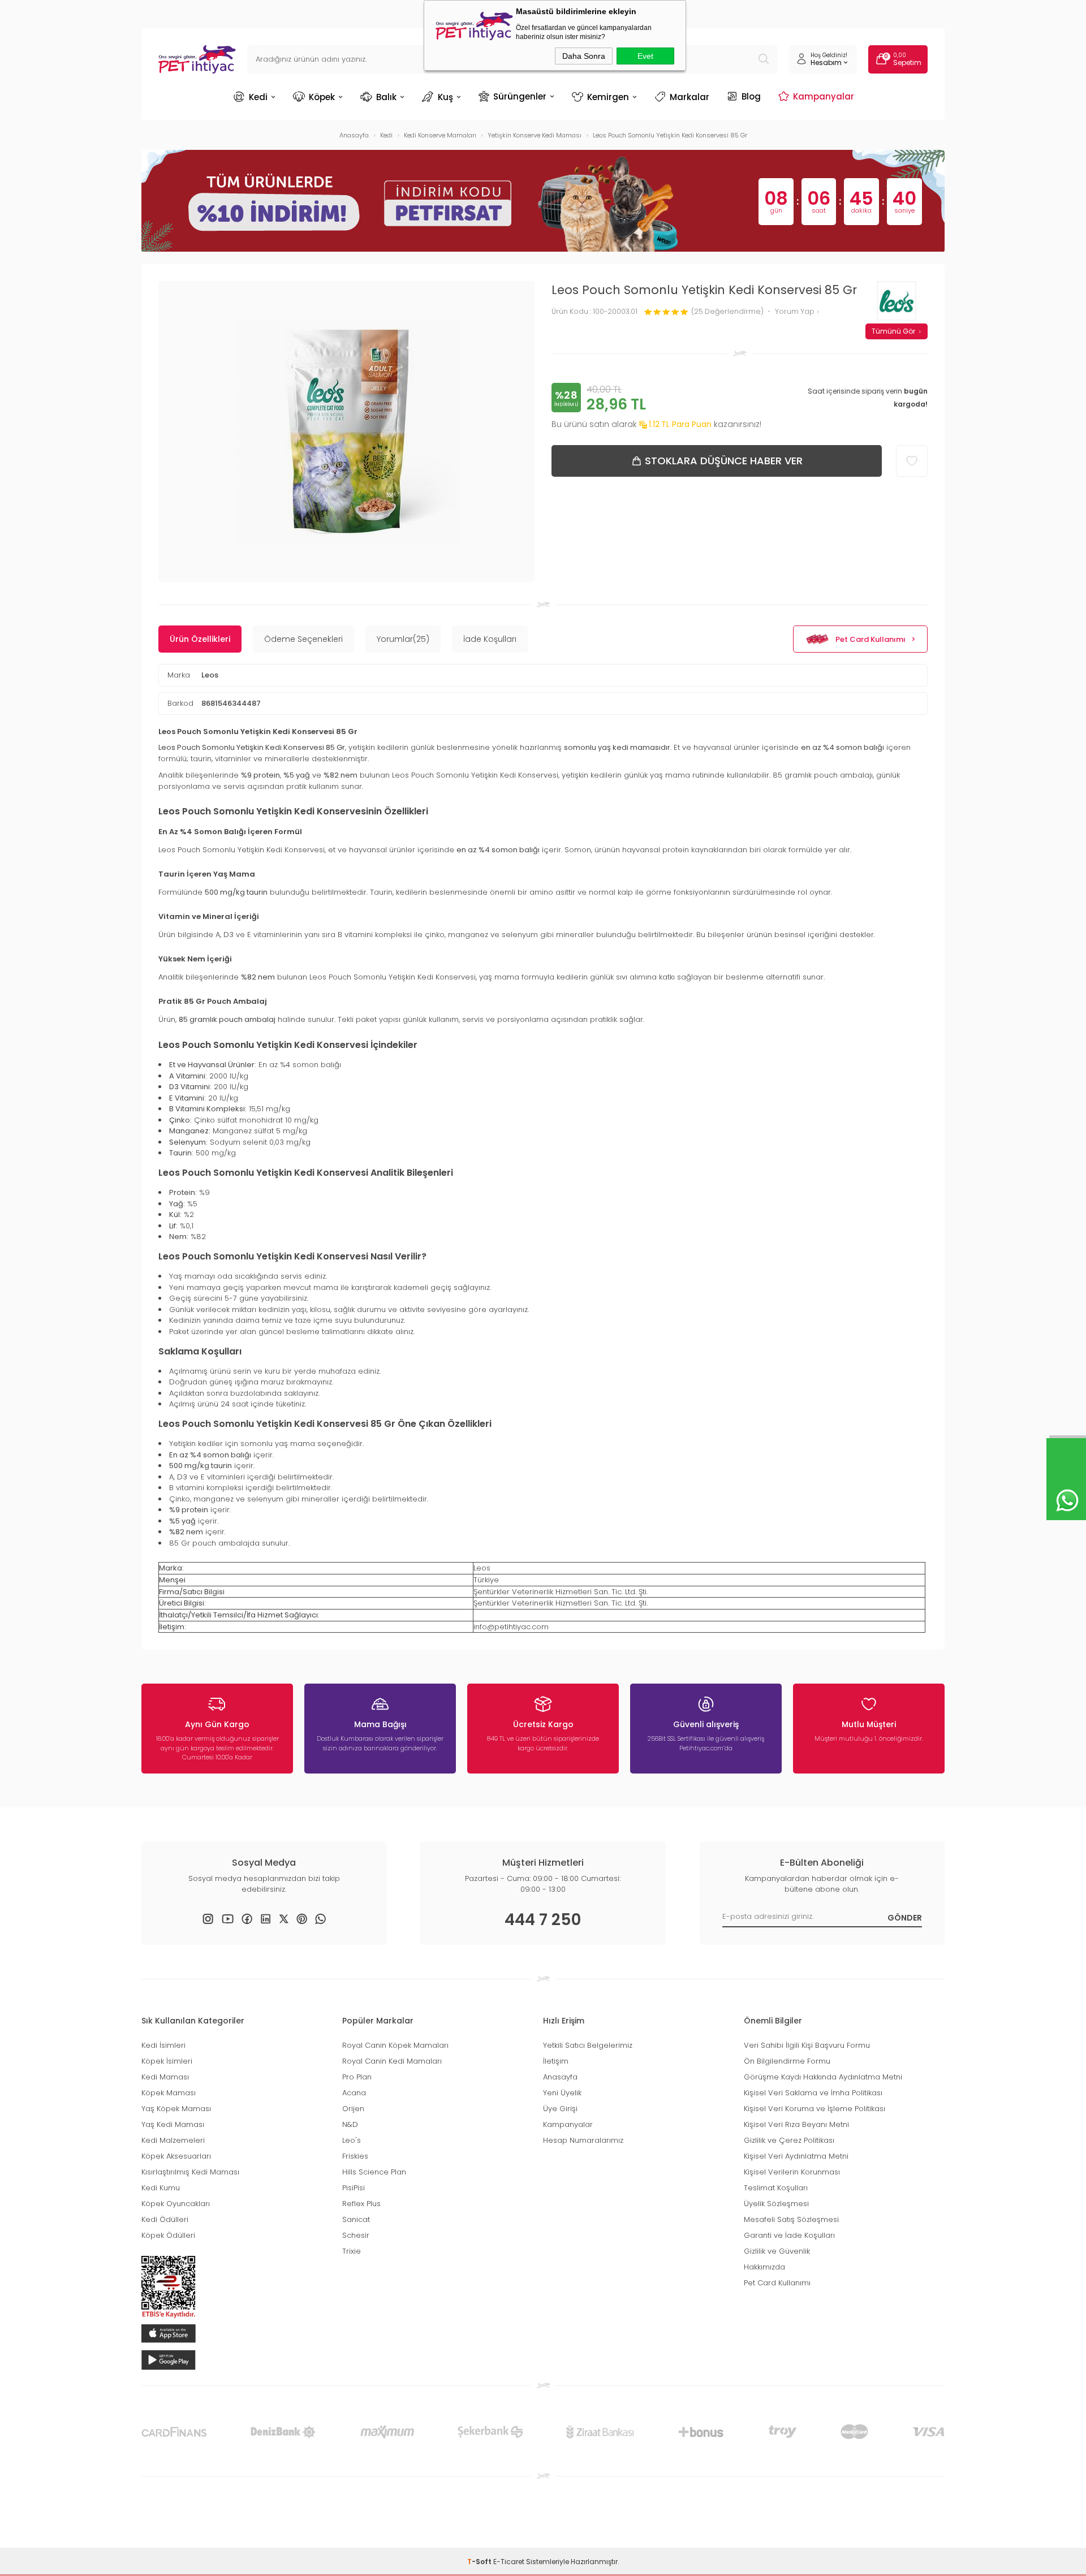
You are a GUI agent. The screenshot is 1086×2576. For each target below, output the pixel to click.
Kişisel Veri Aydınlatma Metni (796, 2156)
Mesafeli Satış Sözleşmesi (791, 2219)
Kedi (258, 97)
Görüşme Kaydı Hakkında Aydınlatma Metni (823, 2077)
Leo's (352, 2140)
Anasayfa (560, 2077)
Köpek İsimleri (167, 2061)
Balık (386, 97)
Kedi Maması (165, 2077)
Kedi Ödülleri (165, 2219)
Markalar (689, 97)
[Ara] (764, 59)
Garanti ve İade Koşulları (789, 2235)
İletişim (556, 2061)
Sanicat (356, 2219)
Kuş (445, 97)
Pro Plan (357, 2077)
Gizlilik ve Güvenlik (777, 2251)
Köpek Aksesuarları (176, 2156)
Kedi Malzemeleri (173, 2140)
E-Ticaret (509, 2562)
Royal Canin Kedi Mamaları (392, 2061)
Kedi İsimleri (163, 2045)
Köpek (322, 97)
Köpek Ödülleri (168, 2235)
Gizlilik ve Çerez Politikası (789, 2140)
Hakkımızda (764, 2267)
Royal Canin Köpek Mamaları (395, 2045)
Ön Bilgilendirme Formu (787, 2061)
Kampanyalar (824, 96)
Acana (354, 2093)
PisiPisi (354, 2188)
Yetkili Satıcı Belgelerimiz (588, 2045)
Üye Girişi (560, 2109)
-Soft (480, 2562)
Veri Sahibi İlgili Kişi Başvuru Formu (807, 2045)
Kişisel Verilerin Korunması (792, 2172)
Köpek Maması (169, 2093)
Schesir (356, 2235)
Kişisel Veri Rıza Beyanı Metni (796, 2124)
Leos (210, 675)
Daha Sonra (584, 56)
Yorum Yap (796, 312)
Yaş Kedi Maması (173, 2124)
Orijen (353, 2109)
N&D (350, 2124)
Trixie (352, 2251)
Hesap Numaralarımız (583, 2140)
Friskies (355, 2156)
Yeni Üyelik (562, 2093)
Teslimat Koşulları (776, 2188)
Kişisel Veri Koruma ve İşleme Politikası (815, 2109)
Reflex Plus (361, 2204)
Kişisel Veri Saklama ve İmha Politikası (813, 2093)
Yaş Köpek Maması (176, 2109)
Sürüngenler (520, 96)
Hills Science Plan (374, 2172)
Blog (751, 96)
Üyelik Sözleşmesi (776, 2204)
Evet (645, 56)
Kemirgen (608, 97)
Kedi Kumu (161, 2188)
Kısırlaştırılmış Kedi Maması (190, 2172)
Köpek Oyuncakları (176, 2204)
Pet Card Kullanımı (870, 639)
